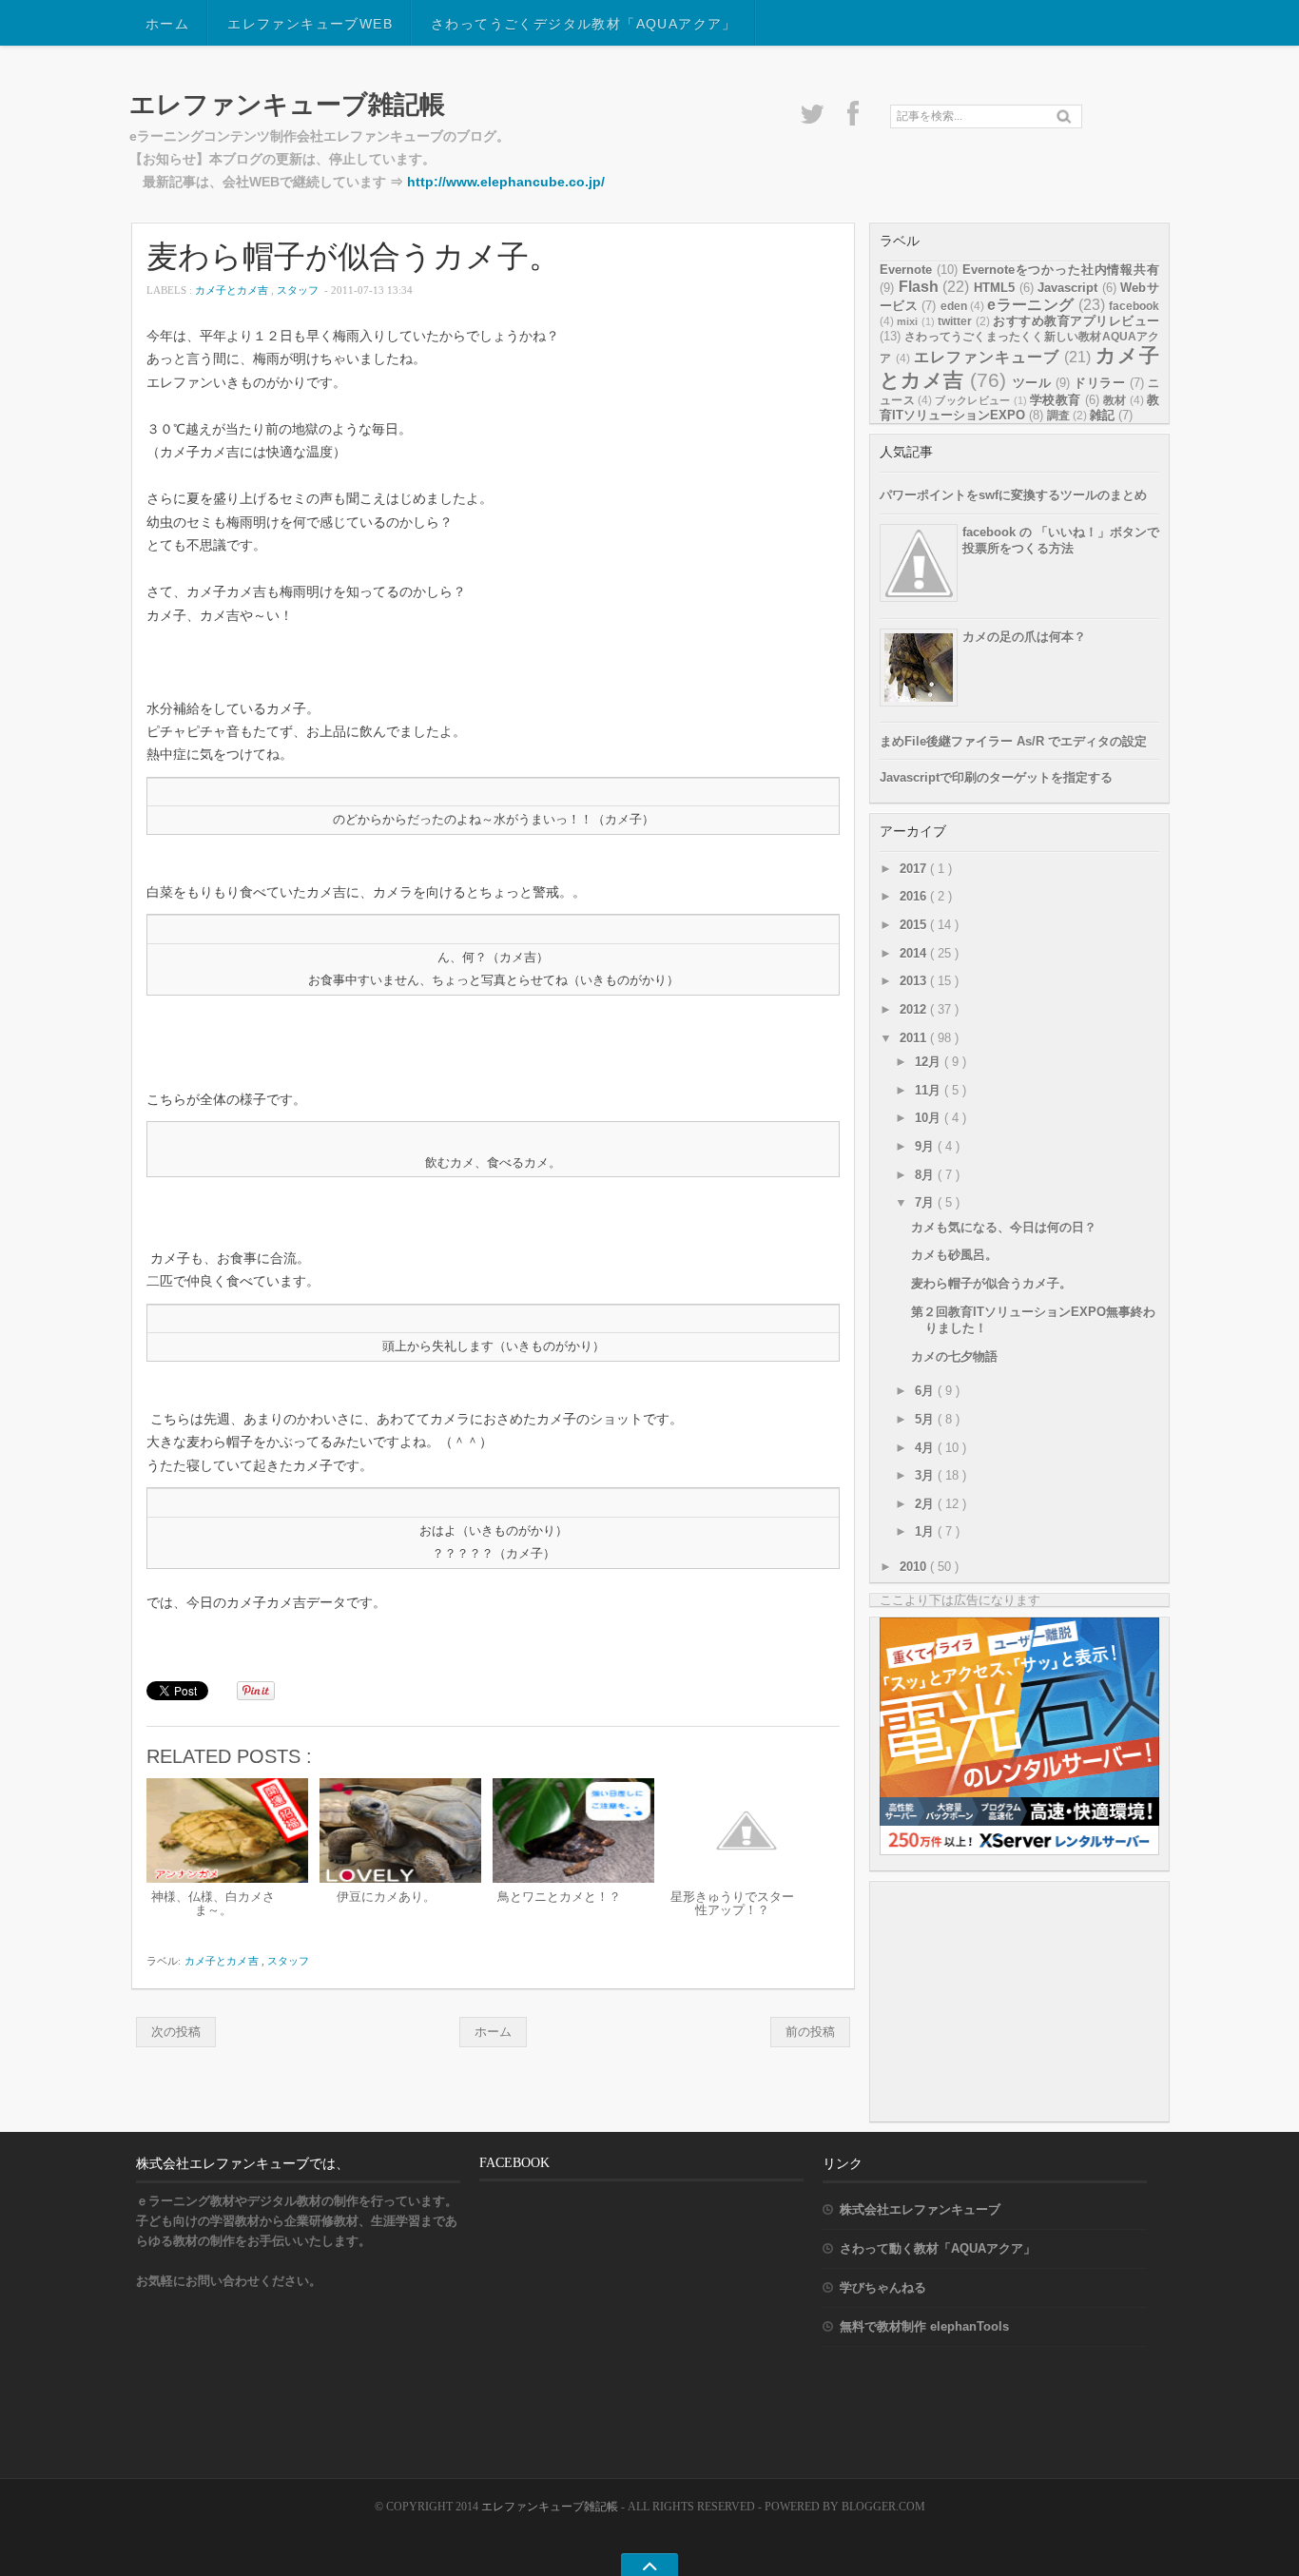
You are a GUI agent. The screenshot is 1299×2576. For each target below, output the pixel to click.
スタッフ (299, 290)
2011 (915, 1038)
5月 (926, 1419)
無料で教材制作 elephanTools (924, 2326)
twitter (955, 321)
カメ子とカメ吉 (233, 290)
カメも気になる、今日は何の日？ (1004, 1227)
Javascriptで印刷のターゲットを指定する (996, 777)
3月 (926, 1475)
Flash (919, 287)
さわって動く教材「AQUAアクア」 (938, 2248)
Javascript (1067, 288)
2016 (915, 896)
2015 (915, 925)
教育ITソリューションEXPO (1019, 407)
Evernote (906, 270)
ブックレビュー (972, 400)
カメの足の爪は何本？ (1024, 637)
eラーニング (1030, 305)
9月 (926, 1146)
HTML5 (994, 288)
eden (954, 306)
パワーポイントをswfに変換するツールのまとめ (1013, 495)
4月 (926, 1448)
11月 (930, 1090)
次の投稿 (176, 2032)
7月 (926, 1202)
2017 (915, 869)
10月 (930, 1118)
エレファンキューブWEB (310, 24)
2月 (926, 1504)
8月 (926, 1175)
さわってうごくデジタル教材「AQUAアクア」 (584, 24)
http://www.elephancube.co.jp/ (506, 182)
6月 (926, 1391)
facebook (1134, 306)
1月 (926, 1531)
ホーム (167, 24)
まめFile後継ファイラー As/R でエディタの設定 (1013, 741)
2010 (915, 1567)
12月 (930, 1062)
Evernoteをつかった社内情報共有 (1061, 270)
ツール (1032, 383)
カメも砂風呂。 (954, 1255)
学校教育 (1055, 400)
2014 (915, 953)
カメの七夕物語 (954, 1356)
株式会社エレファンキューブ (920, 2209)
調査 (1058, 416)
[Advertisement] (1022, 2001)
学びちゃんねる (883, 2287)
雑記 (1102, 415)
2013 (915, 981)
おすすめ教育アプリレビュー (1076, 321)
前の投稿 (810, 2032)
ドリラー (1099, 383)
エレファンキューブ (987, 357)
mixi (907, 321)
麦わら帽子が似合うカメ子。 (353, 255)
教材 (1115, 400)
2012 (915, 1009)
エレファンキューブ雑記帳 (287, 104)
